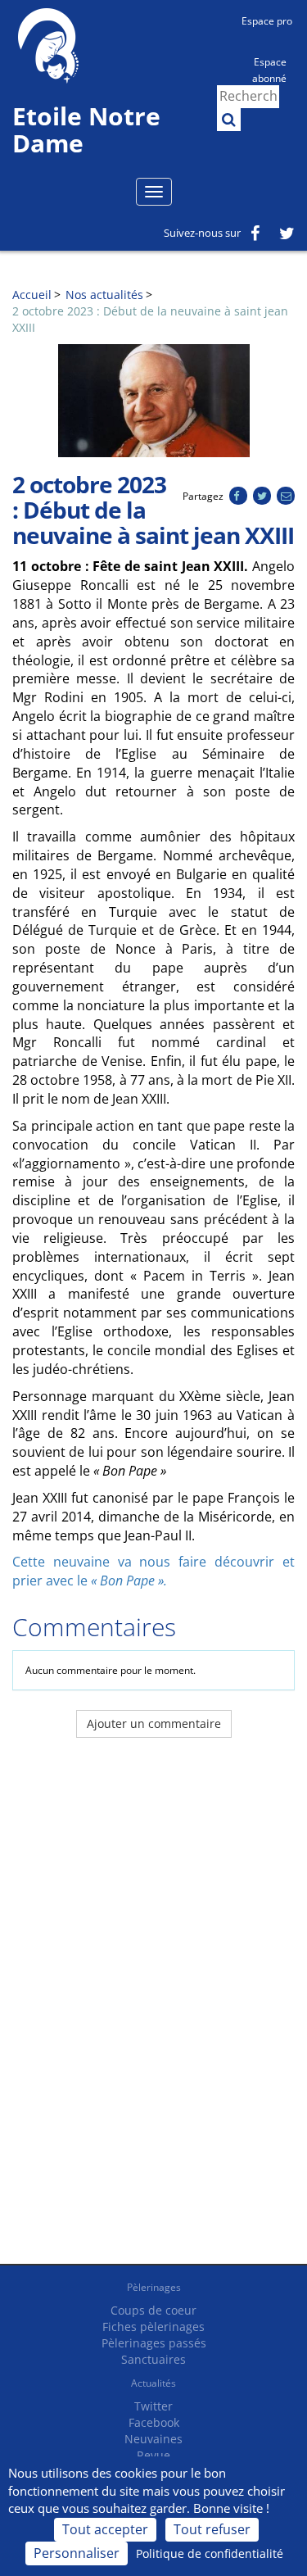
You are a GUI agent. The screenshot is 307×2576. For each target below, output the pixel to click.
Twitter (153, 2406)
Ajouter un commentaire (154, 1723)
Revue (153, 2455)
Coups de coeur (153, 2310)
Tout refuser (212, 2529)
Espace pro (267, 21)
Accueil (32, 295)
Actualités (153, 2383)
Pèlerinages (154, 2287)
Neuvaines (153, 2439)
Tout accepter (105, 2529)
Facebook (154, 2422)
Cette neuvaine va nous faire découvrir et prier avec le (153, 1571)
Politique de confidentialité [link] (210, 2553)
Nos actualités (104, 295)
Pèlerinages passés (154, 2343)
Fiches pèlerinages (153, 2327)
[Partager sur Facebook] (238, 496)
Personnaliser (77, 2553)
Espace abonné (269, 69)
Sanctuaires (153, 2359)
